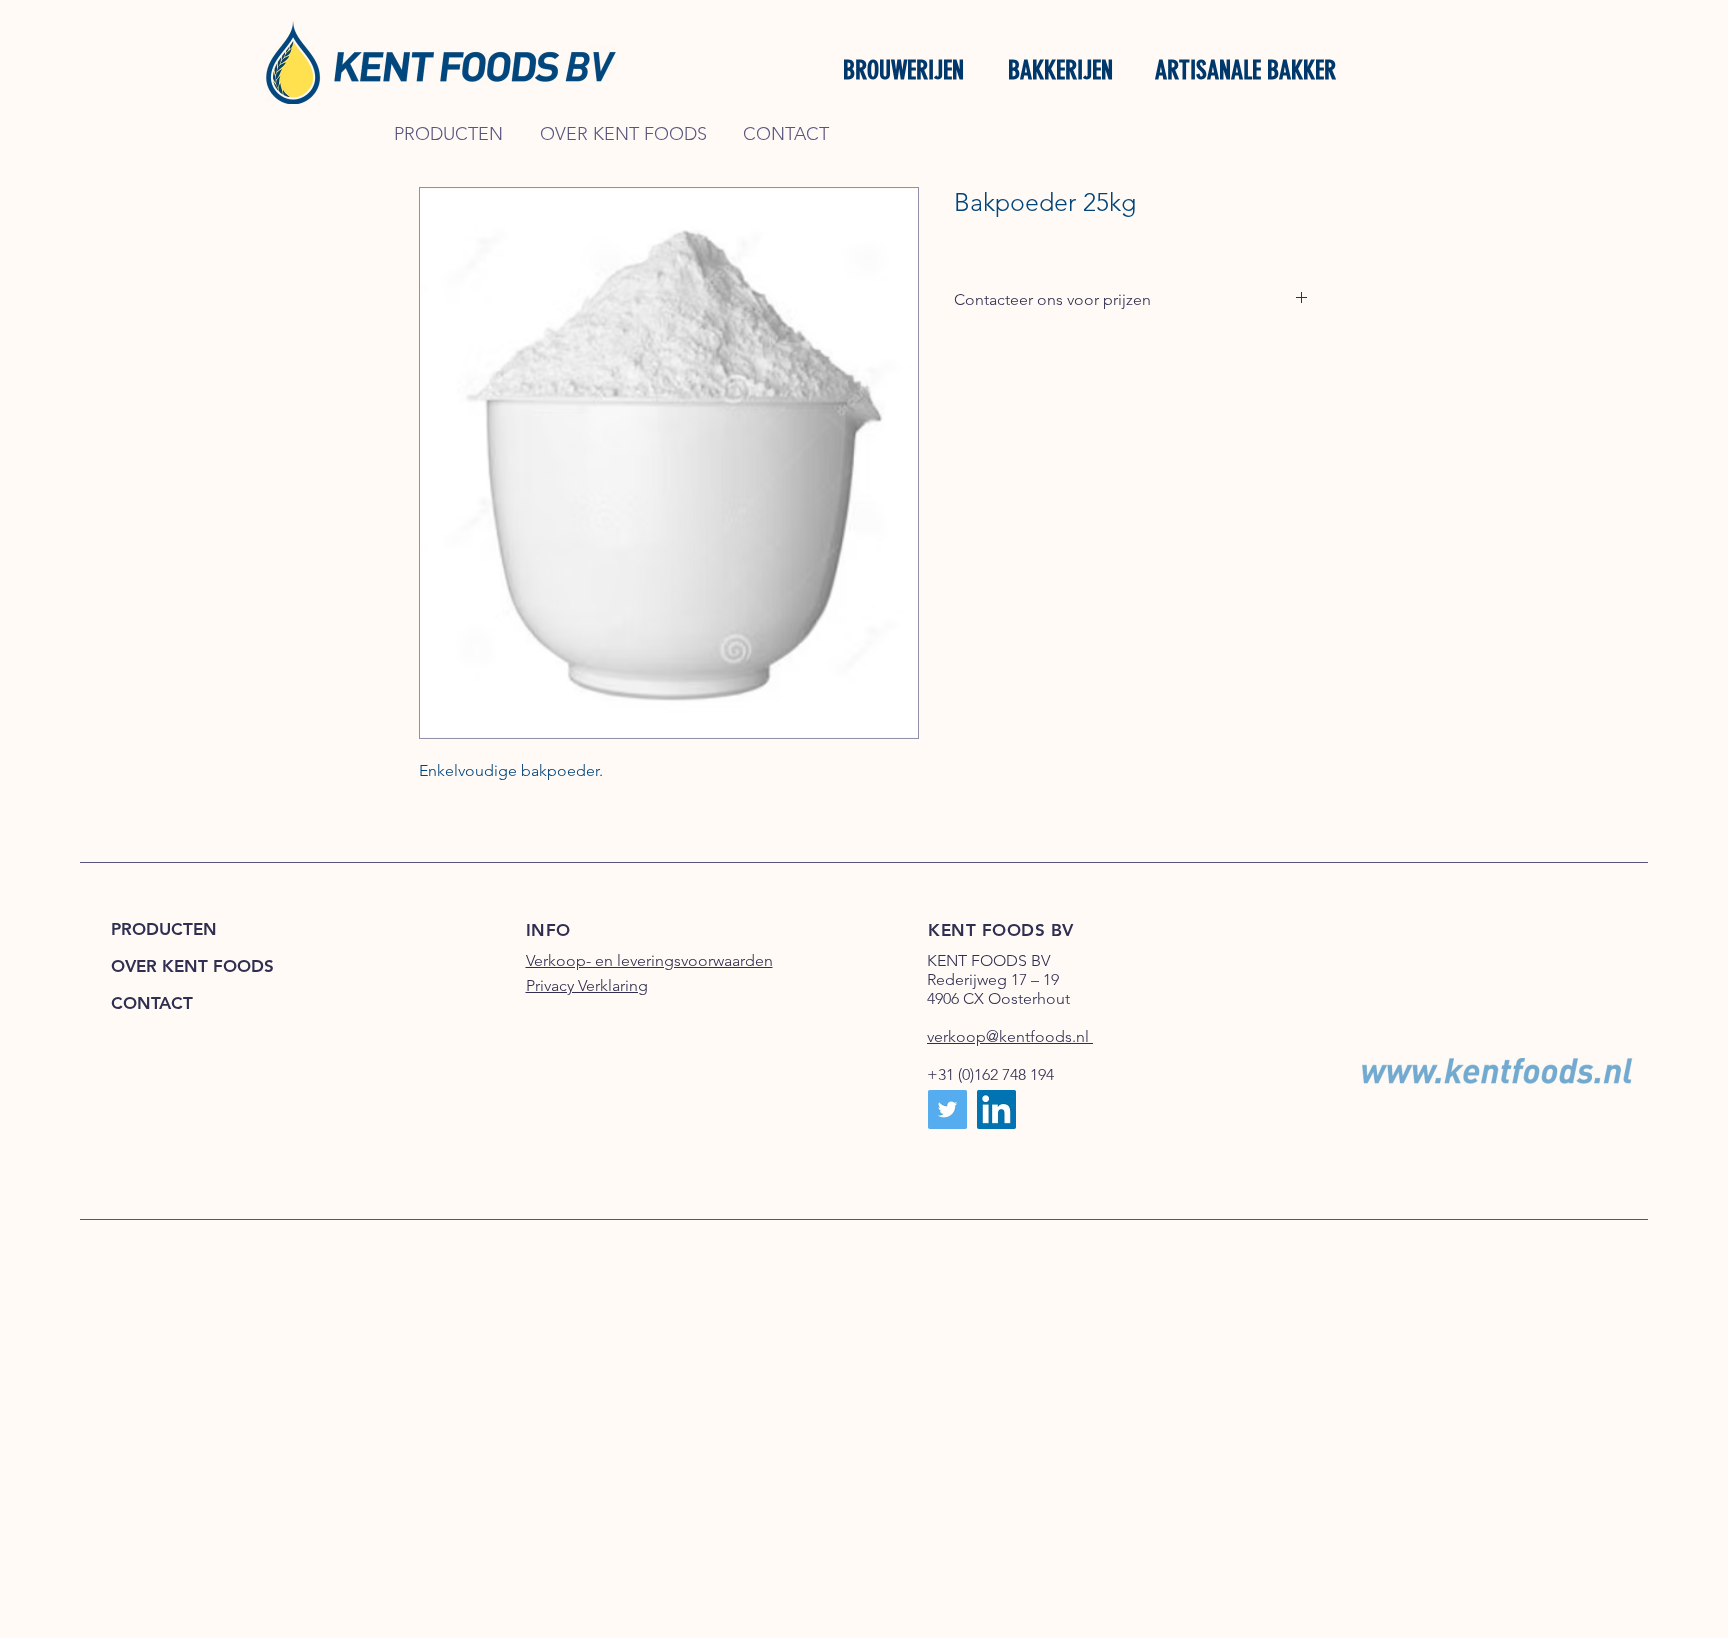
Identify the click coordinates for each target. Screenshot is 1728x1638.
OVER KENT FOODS (192, 966)
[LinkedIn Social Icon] (996, 1109)
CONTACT (152, 1003)
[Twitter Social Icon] (947, 1109)
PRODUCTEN (164, 929)
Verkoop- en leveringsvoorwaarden (649, 960)
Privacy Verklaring (587, 985)
